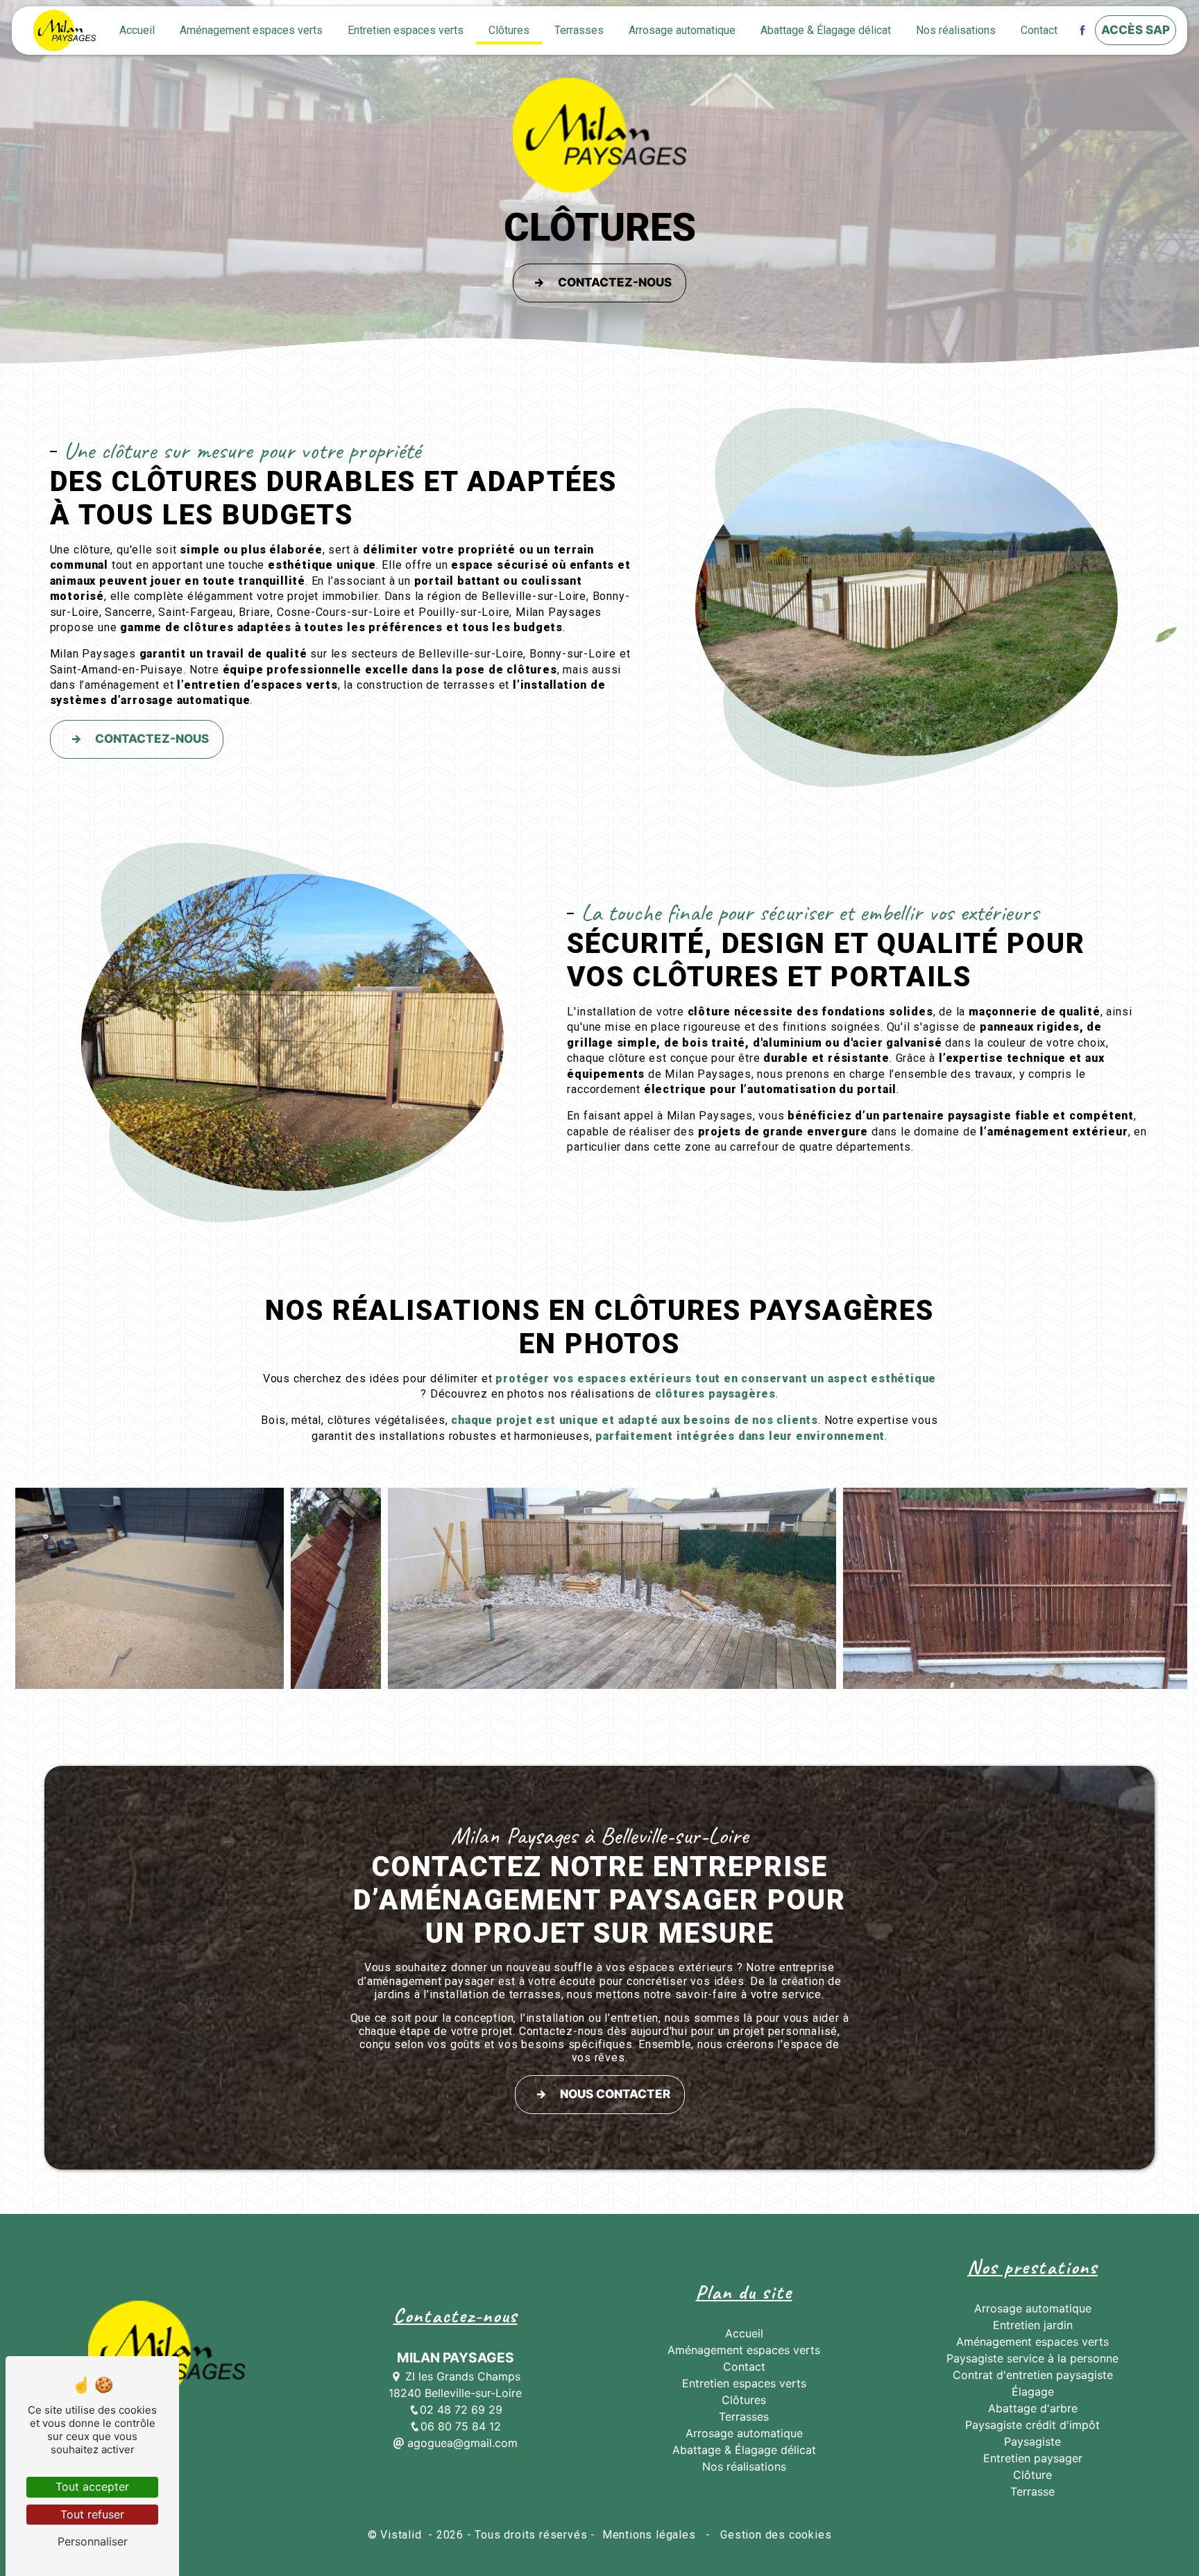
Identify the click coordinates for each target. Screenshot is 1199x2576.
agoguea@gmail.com (461, 2443)
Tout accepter (92, 2487)
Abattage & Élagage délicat (826, 30)
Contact (1039, 30)
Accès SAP (1136, 30)
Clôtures (509, 30)
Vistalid (402, 2535)
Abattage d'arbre (1033, 2408)
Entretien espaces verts (406, 30)
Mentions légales (649, 2535)
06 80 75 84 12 (461, 2426)
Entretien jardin (1033, 2325)
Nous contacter (615, 2094)
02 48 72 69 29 (461, 2410)
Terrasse (1032, 2491)
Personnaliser (93, 2541)
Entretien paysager (1033, 2458)
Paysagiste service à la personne (1032, 2358)
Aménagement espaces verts (251, 30)
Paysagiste (1032, 2441)
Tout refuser (92, 2514)
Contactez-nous (615, 282)
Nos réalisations (956, 30)
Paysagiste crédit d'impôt (1032, 2425)
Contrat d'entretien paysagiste (1033, 2375)
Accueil (137, 30)
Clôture (1032, 2475)
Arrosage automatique (682, 30)
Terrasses (579, 30)
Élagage (1033, 2392)
